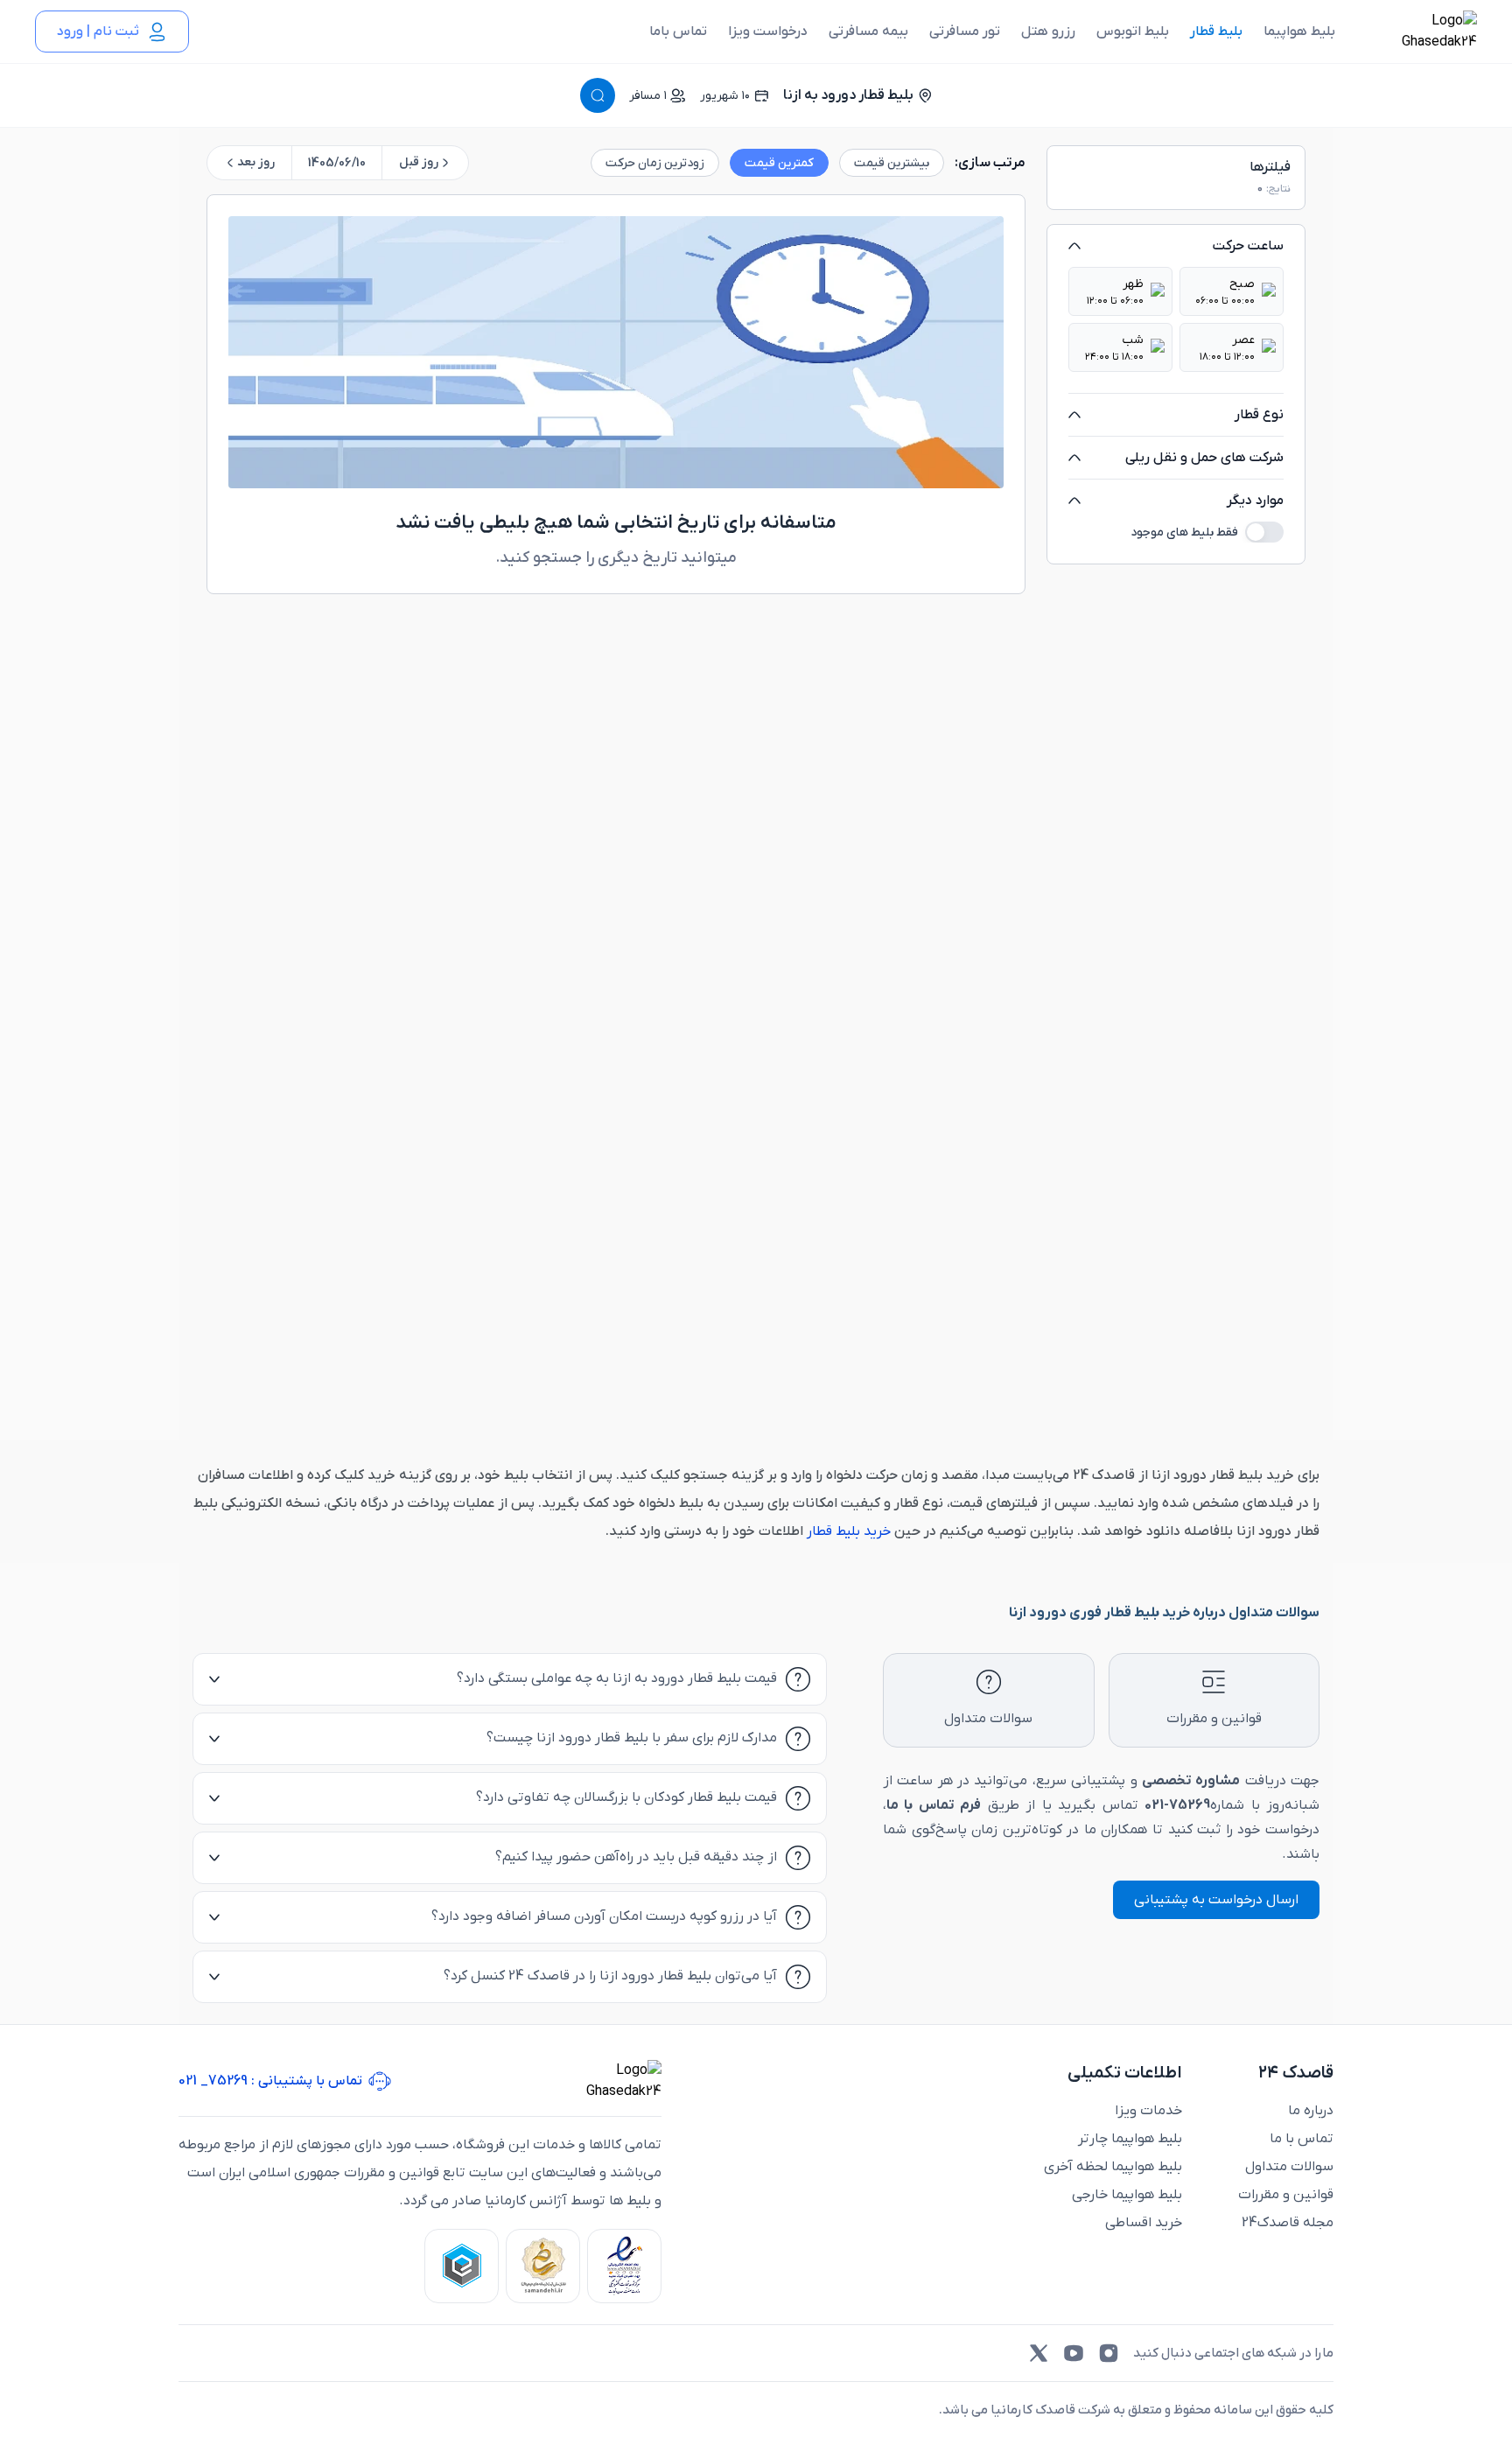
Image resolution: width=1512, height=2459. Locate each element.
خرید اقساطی (1144, 2223)
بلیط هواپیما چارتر (1130, 2139)
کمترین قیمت (779, 163)
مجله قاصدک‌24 (1288, 2223)
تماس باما (678, 32)
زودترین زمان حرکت (655, 163)
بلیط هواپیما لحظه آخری (1113, 2167)
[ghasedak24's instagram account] (1109, 2353)
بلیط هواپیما (1299, 32)
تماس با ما (1302, 2139)
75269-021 (1177, 1805)
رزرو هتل (1048, 32)
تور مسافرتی (965, 32)
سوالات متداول (1289, 2167)
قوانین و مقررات (1286, 2195)
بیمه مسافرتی (868, 32)
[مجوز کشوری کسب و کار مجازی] (462, 2266)
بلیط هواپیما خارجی (1127, 2195)
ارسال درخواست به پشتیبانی (1216, 1900)
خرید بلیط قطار (850, 1531)
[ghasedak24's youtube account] (1074, 2353)
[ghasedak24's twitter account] (1039, 2353)
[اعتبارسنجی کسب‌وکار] (624, 2266)
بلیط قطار (1216, 32)
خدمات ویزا (1148, 2111)
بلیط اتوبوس (1133, 32)
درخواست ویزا (768, 32)
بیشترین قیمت (892, 163)
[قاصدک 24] (1420, 32)
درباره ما (1311, 2111)
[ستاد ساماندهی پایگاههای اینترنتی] (543, 2266)
